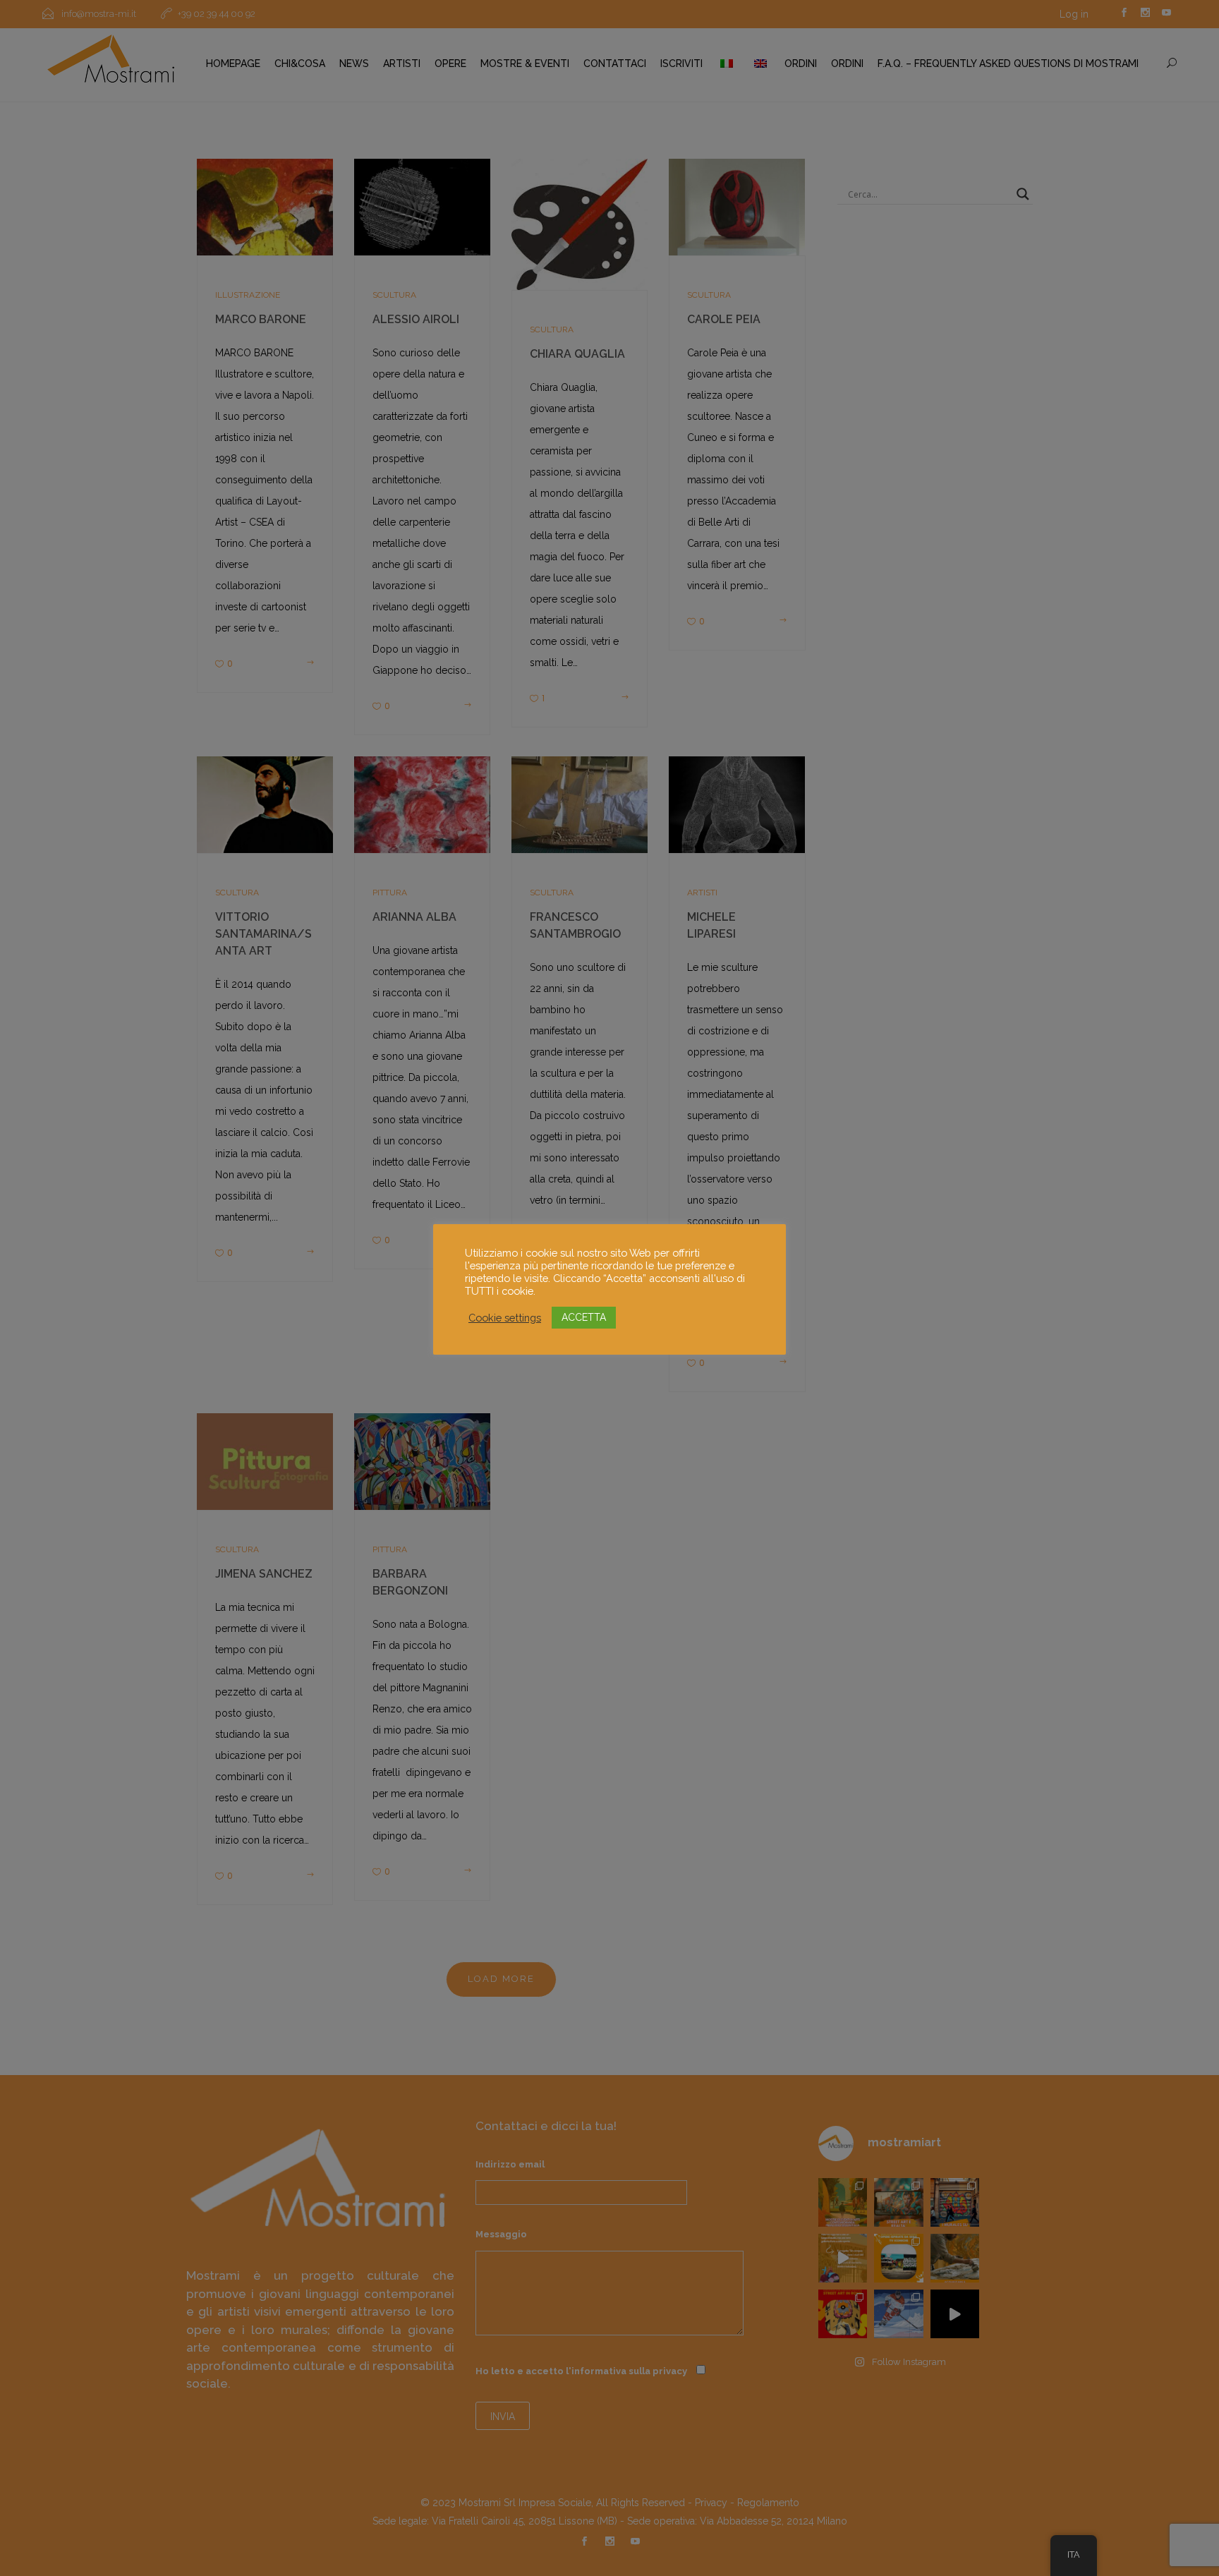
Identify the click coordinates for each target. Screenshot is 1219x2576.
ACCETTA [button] (584, 1317)
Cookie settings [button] (505, 1318)
